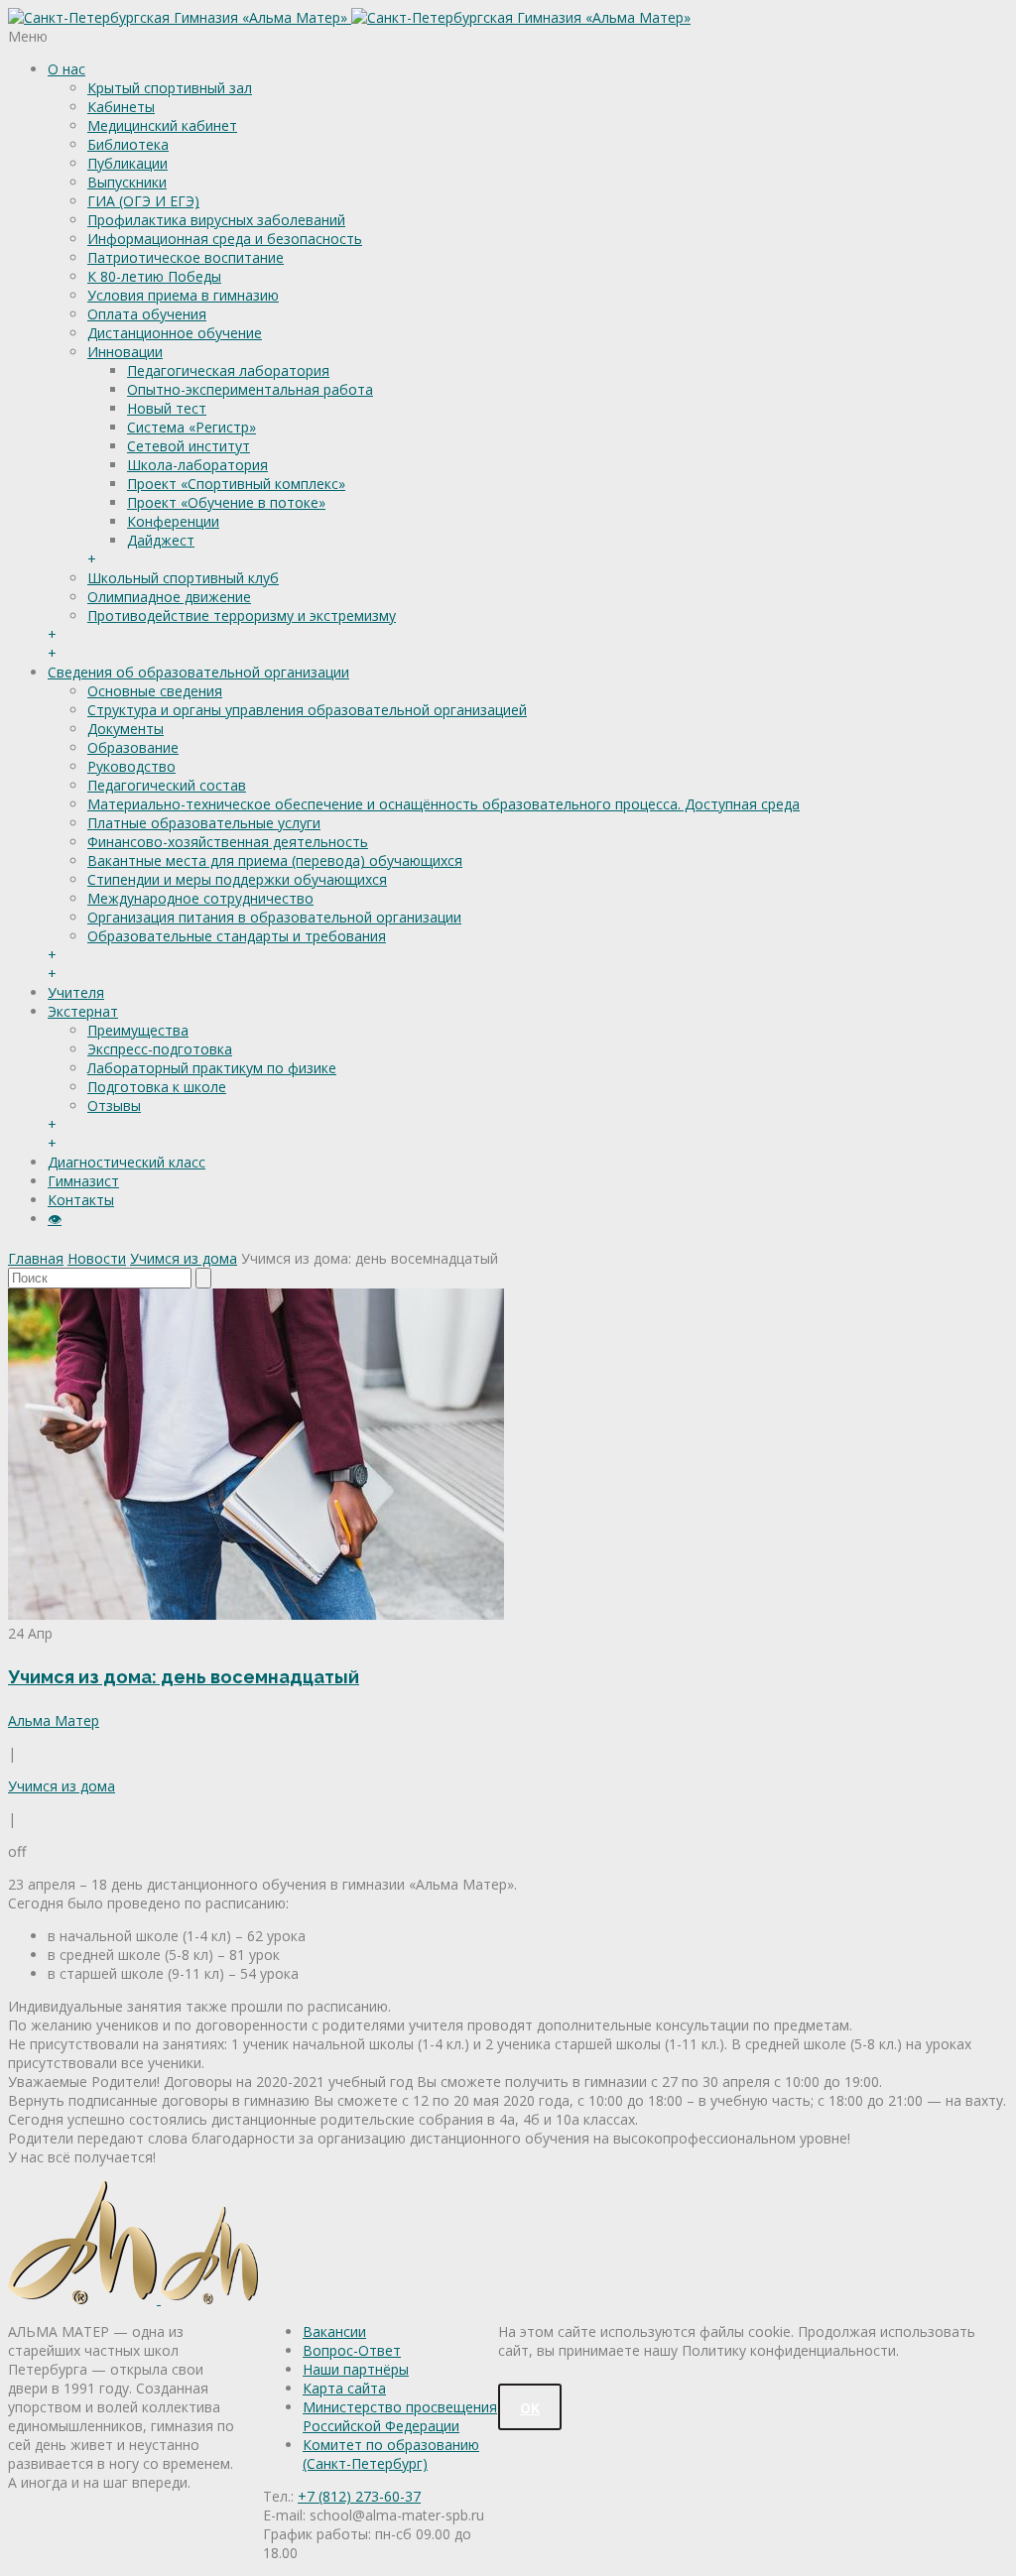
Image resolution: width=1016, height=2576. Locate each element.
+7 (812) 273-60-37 (359, 2496)
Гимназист (83, 1181)
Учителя (76, 992)
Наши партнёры (356, 2369)
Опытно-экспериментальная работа (250, 389)
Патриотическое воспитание (186, 257)
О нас (66, 69)
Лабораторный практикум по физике (212, 1068)
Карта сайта (344, 2388)
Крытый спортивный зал (170, 88)
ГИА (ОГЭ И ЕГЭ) (143, 201)
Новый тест (167, 408)
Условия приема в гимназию (183, 295)
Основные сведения (155, 691)
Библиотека (128, 144)
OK (530, 2408)
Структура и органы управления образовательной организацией (307, 710)
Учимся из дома (184, 1258)
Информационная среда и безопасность (225, 239)
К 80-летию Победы (154, 276)
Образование (133, 747)
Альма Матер (54, 1720)
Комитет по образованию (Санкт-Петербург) (391, 2454)
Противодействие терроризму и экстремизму (242, 615)
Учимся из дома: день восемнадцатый (184, 1677)
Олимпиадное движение (169, 597)
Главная (36, 1258)
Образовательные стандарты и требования (237, 936)
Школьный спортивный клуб (183, 578)
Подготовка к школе (157, 1087)
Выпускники (127, 182)
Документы (126, 729)
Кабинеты (121, 107)
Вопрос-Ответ (352, 2350)
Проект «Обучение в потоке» (226, 502)
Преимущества (138, 1030)
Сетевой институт (189, 446)
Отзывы (114, 1105)
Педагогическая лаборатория (228, 370)
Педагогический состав (167, 785)
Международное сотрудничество (200, 898)
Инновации (125, 352)
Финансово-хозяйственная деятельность (228, 842)
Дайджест (161, 540)
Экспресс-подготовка (160, 1049)
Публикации (127, 163)
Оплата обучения (147, 314)
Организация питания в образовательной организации (274, 917)
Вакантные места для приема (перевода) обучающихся (275, 860)
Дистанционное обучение (175, 333)
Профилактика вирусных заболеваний (216, 220)
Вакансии (334, 2331)
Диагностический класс (127, 1162)
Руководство (131, 766)
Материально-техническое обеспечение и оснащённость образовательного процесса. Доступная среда (444, 804)
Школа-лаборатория (197, 465)
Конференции (173, 521)
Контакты (81, 1200)
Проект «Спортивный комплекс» (236, 484)
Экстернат (83, 1011)
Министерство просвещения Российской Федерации (400, 2416)
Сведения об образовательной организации (198, 672)
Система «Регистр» (191, 427)
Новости (97, 1258)
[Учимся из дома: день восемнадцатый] (256, 1614)
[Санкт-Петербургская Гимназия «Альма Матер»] (349, 17)
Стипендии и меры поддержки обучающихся (237, 879)
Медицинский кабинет (162, 125)
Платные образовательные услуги (204, 823)
